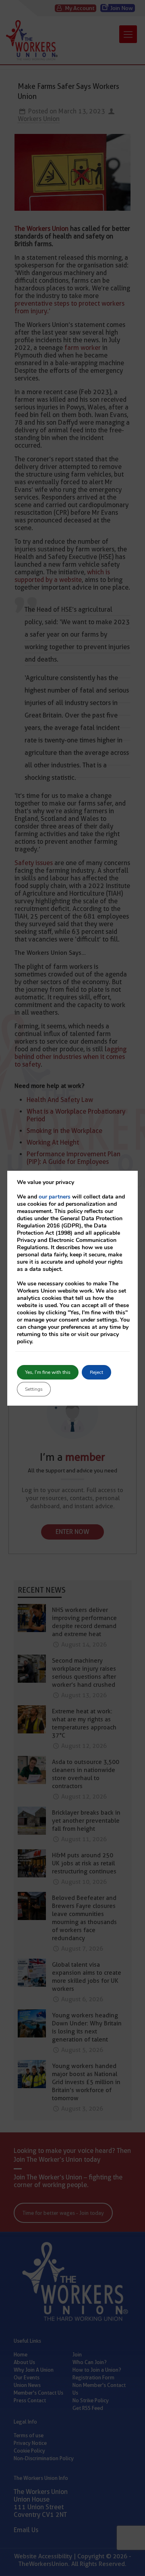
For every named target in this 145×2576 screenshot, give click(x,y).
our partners (55, 1197)
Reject (96, 1372)
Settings (34, 1389)
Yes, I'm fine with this (48, 1372)
